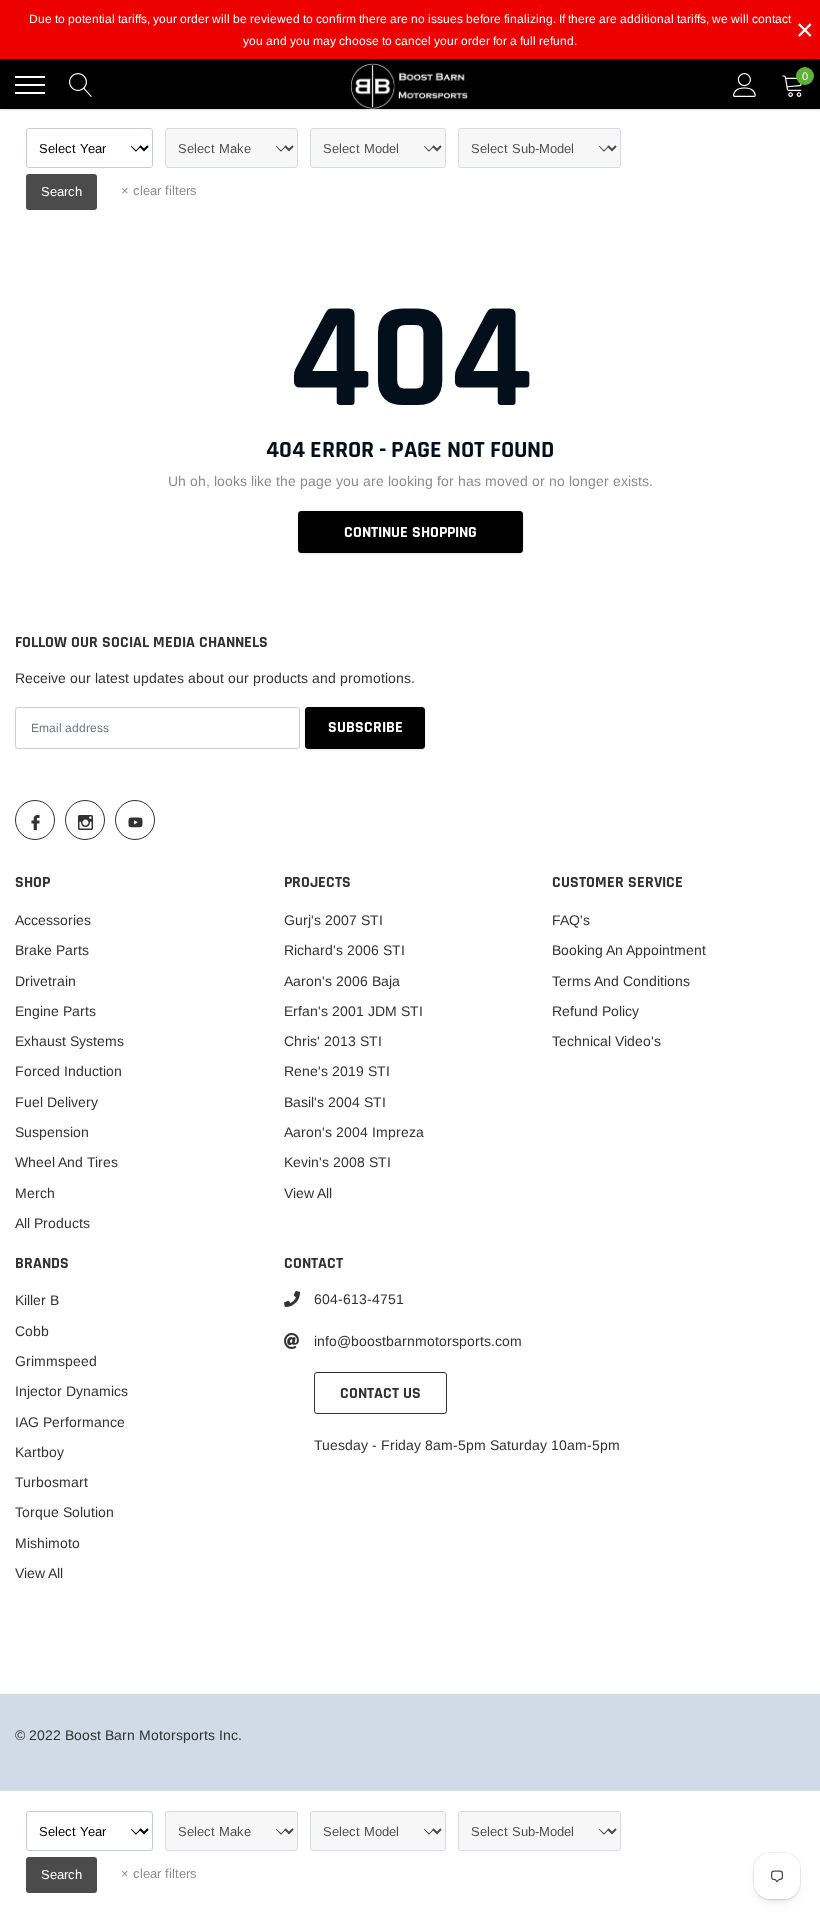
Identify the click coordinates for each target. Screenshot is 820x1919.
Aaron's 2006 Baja (342, 981)
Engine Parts (55, 1011)
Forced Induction (68, 1071)
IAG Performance (70, 1422)
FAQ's (571, 920)
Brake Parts (52, 950)
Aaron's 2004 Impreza (354, 1132)
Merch (35, 1193)
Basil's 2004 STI (335, 1102)
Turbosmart (51, 1482)
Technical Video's (606, 1041)
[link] (35, 820)
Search (61, 191)
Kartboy (39, 1452)
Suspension (52, 1132)
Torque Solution (64, 1512)
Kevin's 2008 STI (337, 1162)
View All (308, 1193)
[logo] (410, 85)
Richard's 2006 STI (344, 950)
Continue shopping (410, 532)
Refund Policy (595, 1011)
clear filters (159, 190)
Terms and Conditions (621, 981)
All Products (52, 1223)
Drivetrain (45, 981)
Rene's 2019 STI (337, 1071)
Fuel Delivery (56, 1102)
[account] (745, 85)
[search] (81, 85)
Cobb (32, 1331)
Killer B (37, 1300)
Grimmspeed (56, 1361)
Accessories (53, 920)
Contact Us (380, 1393)
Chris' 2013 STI (333, 1041)
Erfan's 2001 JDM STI (353, 1011)
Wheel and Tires (66, 1162)
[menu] (30, 85)
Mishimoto (47, 1543)
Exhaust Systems (69, 1041)
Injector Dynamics (71, 1391)
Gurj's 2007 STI (333, 920)
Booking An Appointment (629, 950)
